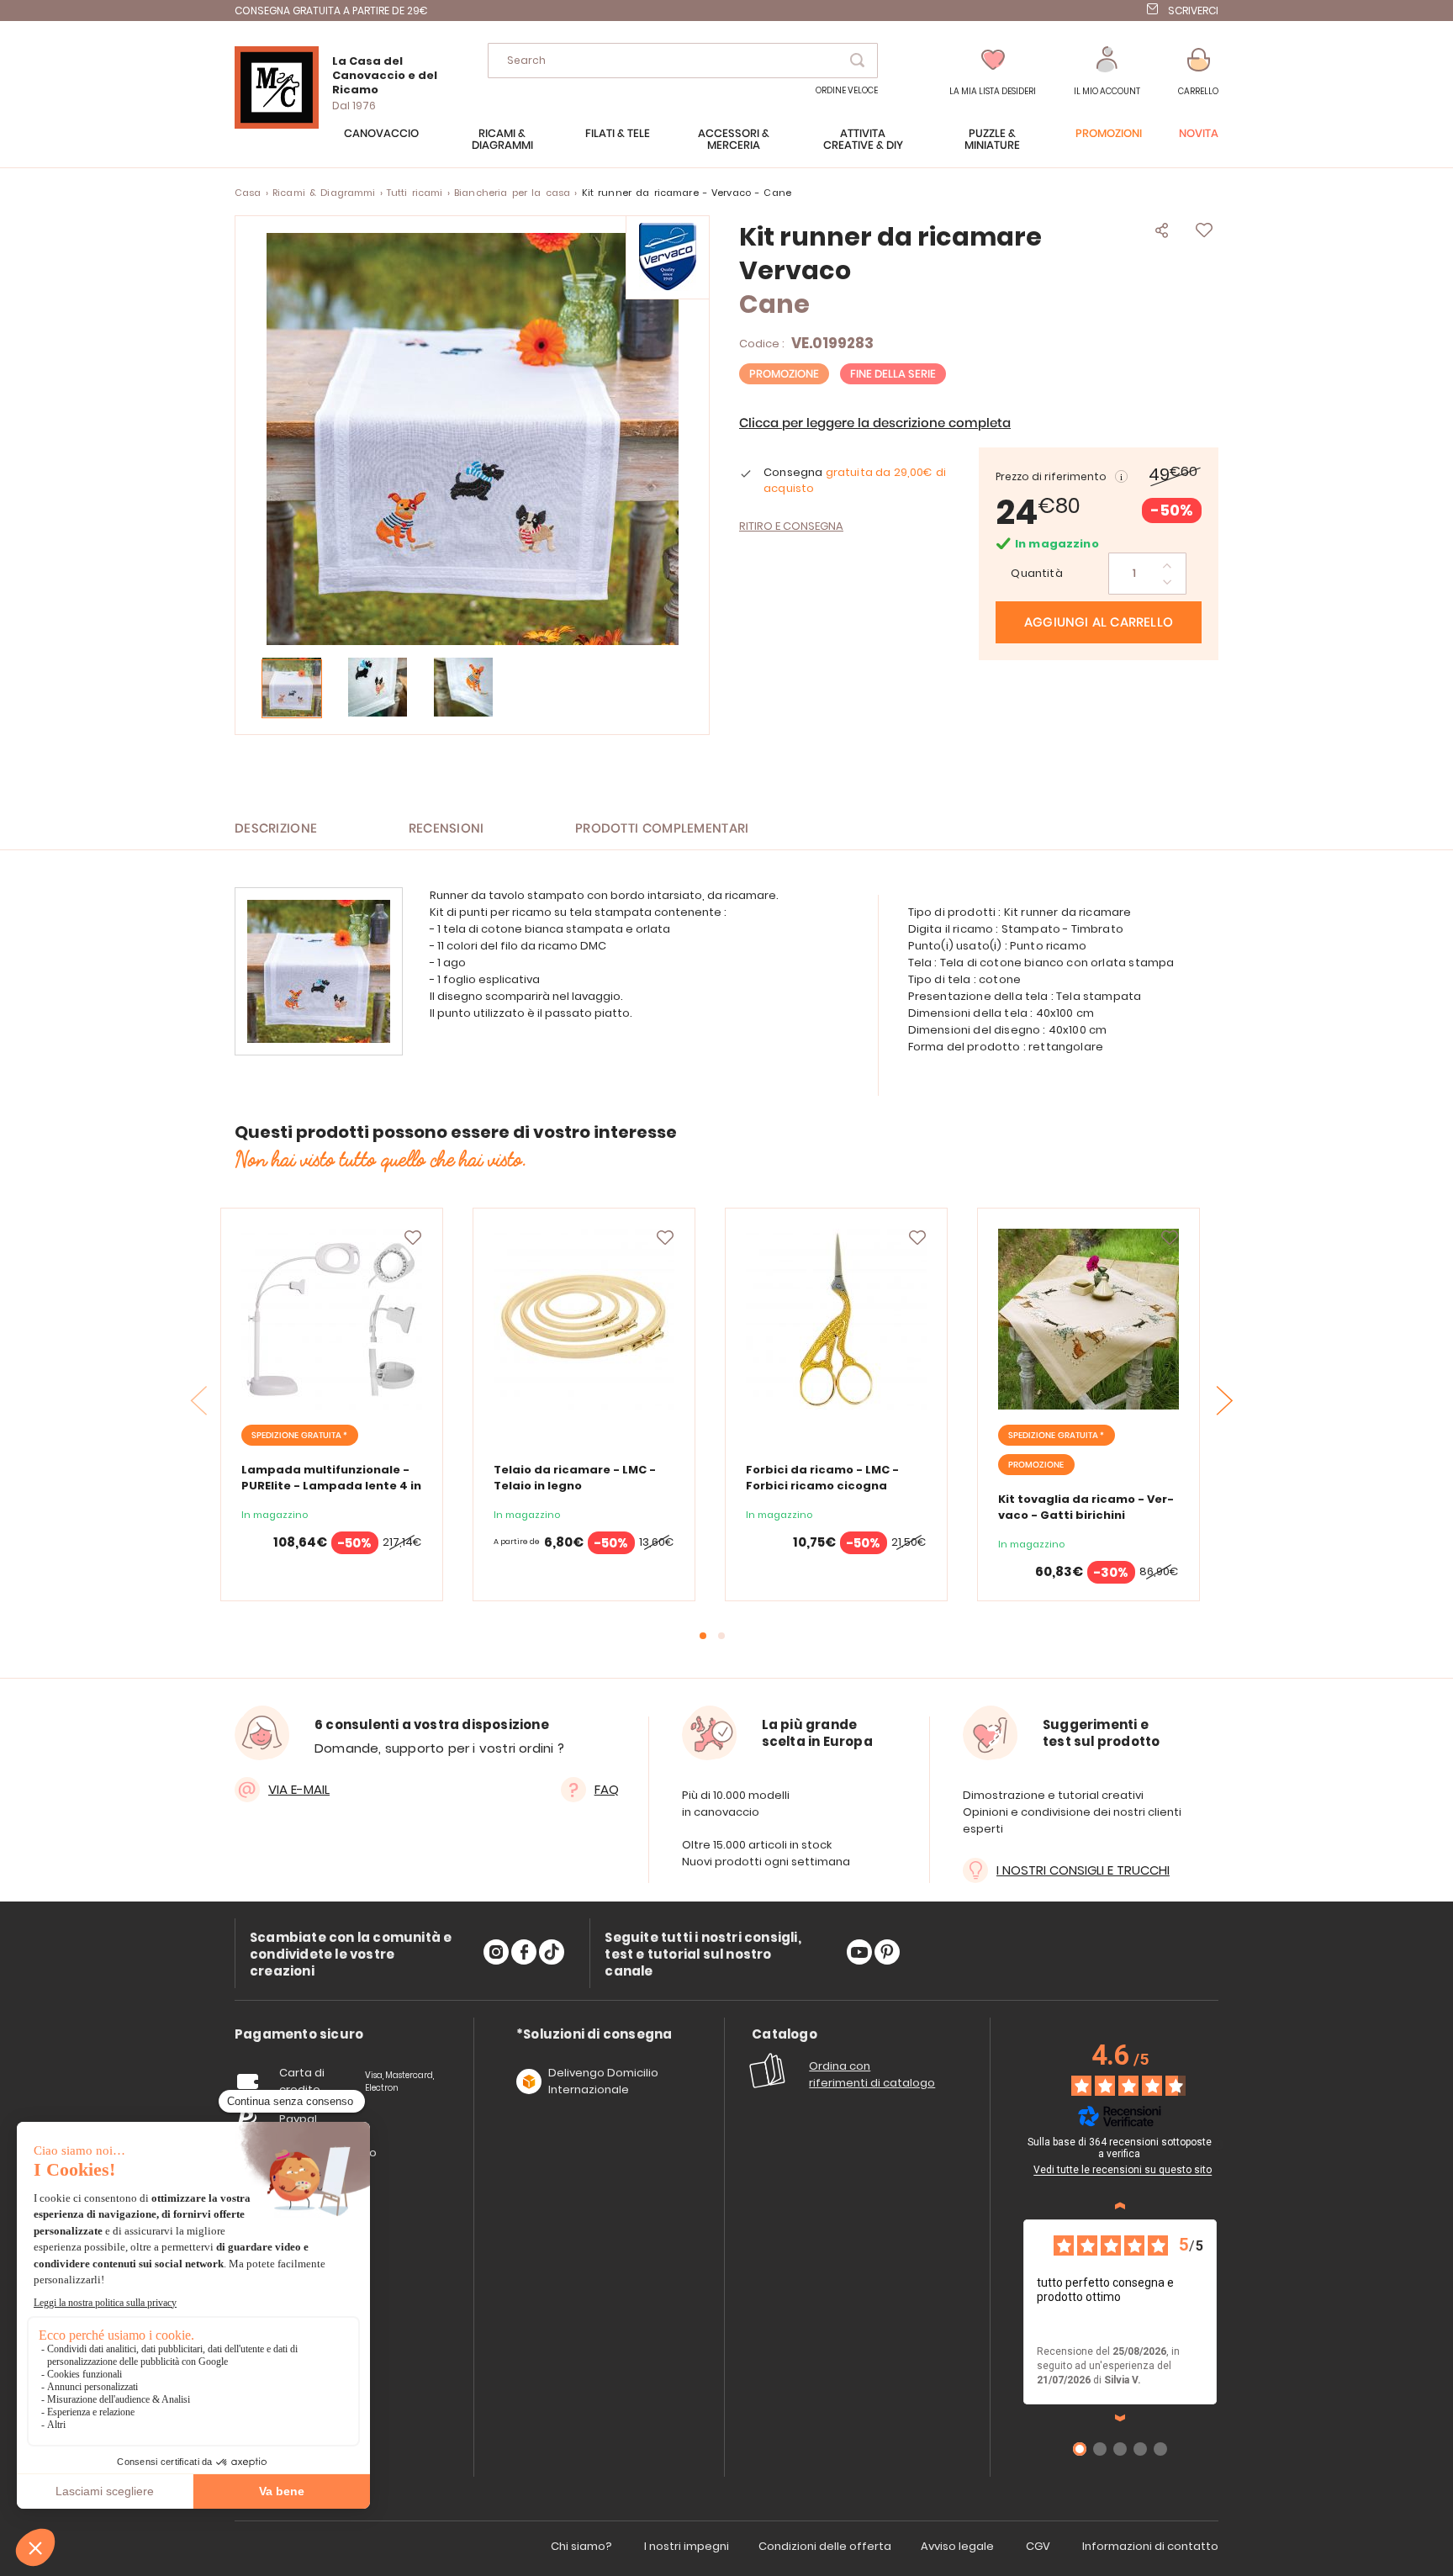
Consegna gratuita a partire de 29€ (331, 11)
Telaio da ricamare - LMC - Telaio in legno (575, 1478)
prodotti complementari (662, 829)
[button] (1107, 72)
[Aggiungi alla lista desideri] (413, 1238)
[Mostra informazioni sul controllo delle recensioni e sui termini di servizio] (1219, 2145)
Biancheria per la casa (512, 193)
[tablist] (299, 2035)
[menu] (726, 148)
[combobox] (683, 61)
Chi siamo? (581, 2546)
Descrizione (276, 829)
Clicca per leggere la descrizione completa (875, 423)
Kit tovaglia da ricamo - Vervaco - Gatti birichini (1086, 1507)
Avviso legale (957, 2546)
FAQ (607, 1789)
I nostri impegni (687, 2546)
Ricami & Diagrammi (324, 193)
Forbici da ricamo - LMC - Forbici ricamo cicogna (822, 1478)
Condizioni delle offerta (825, 2546)
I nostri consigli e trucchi (1083, 1870)
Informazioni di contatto (1150, 2546)
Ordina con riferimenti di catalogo (872, 2074)
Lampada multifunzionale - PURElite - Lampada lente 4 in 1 (331, 1486)
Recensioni (446, 829)
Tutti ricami (415, 193)
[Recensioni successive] (1120, 2418)
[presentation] (1225, 1401)
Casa (248, 193)
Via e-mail (299, 1789)
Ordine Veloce (847, 90)
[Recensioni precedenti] (1120, 2206)
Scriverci (1193, 11)
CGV (1038, 2546)
